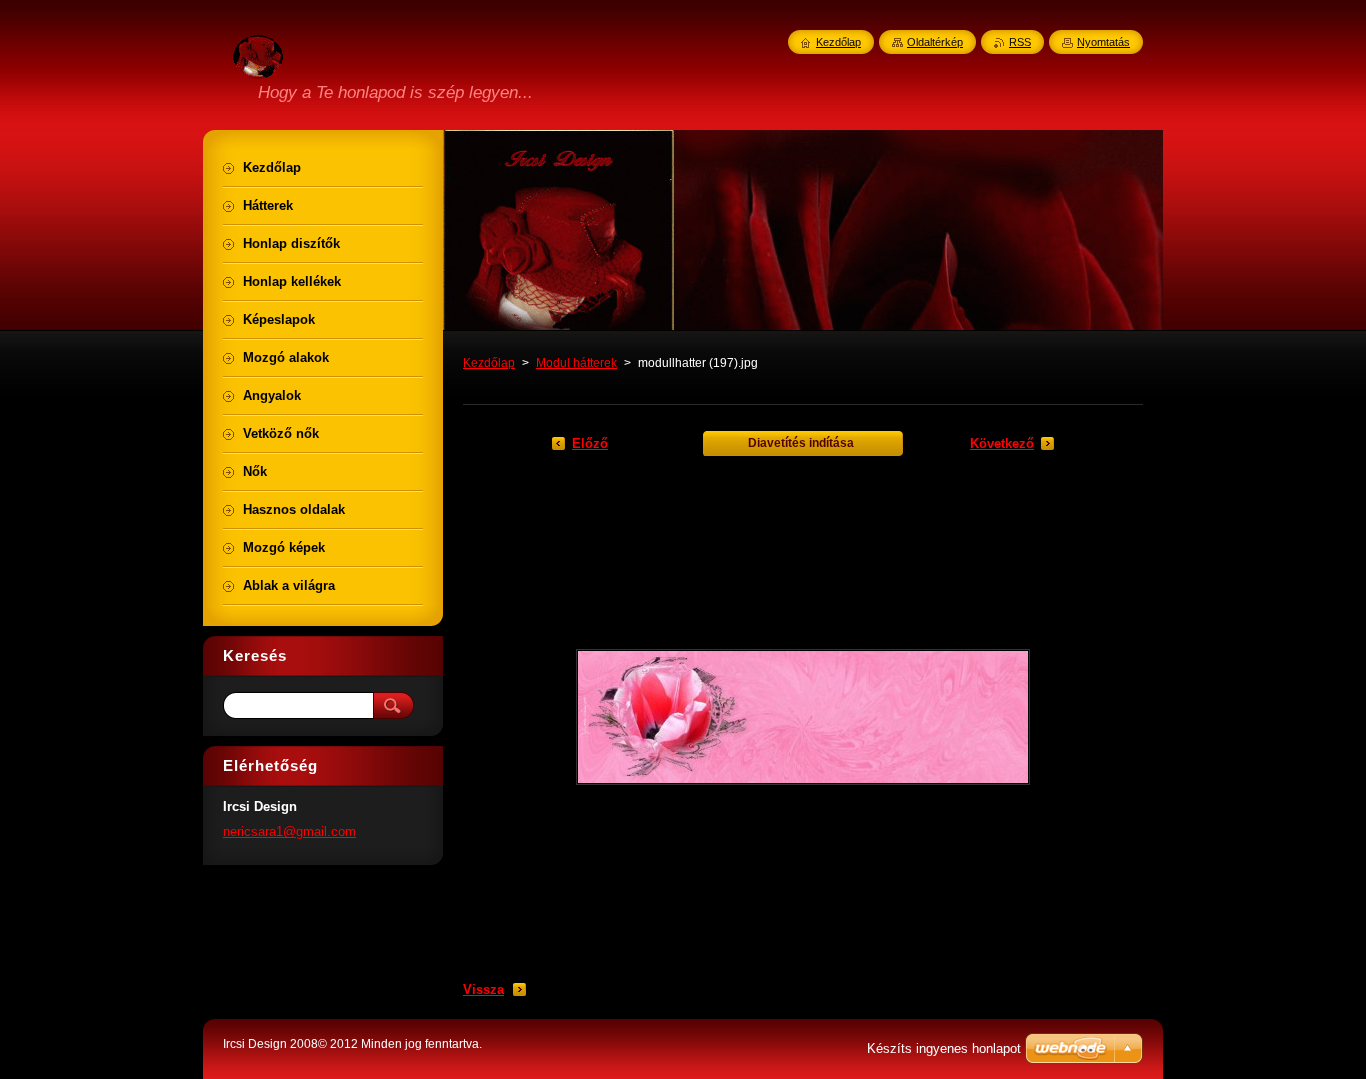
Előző (590, 443)
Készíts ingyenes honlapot (944, 1048)
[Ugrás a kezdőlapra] (258, 67)
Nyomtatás (1103, 42)
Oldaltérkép (935, 42)
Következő (1002, 443)
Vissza (483, 989)
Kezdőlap (489, 363)
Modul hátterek (576, 363)
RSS (1020, 42)
